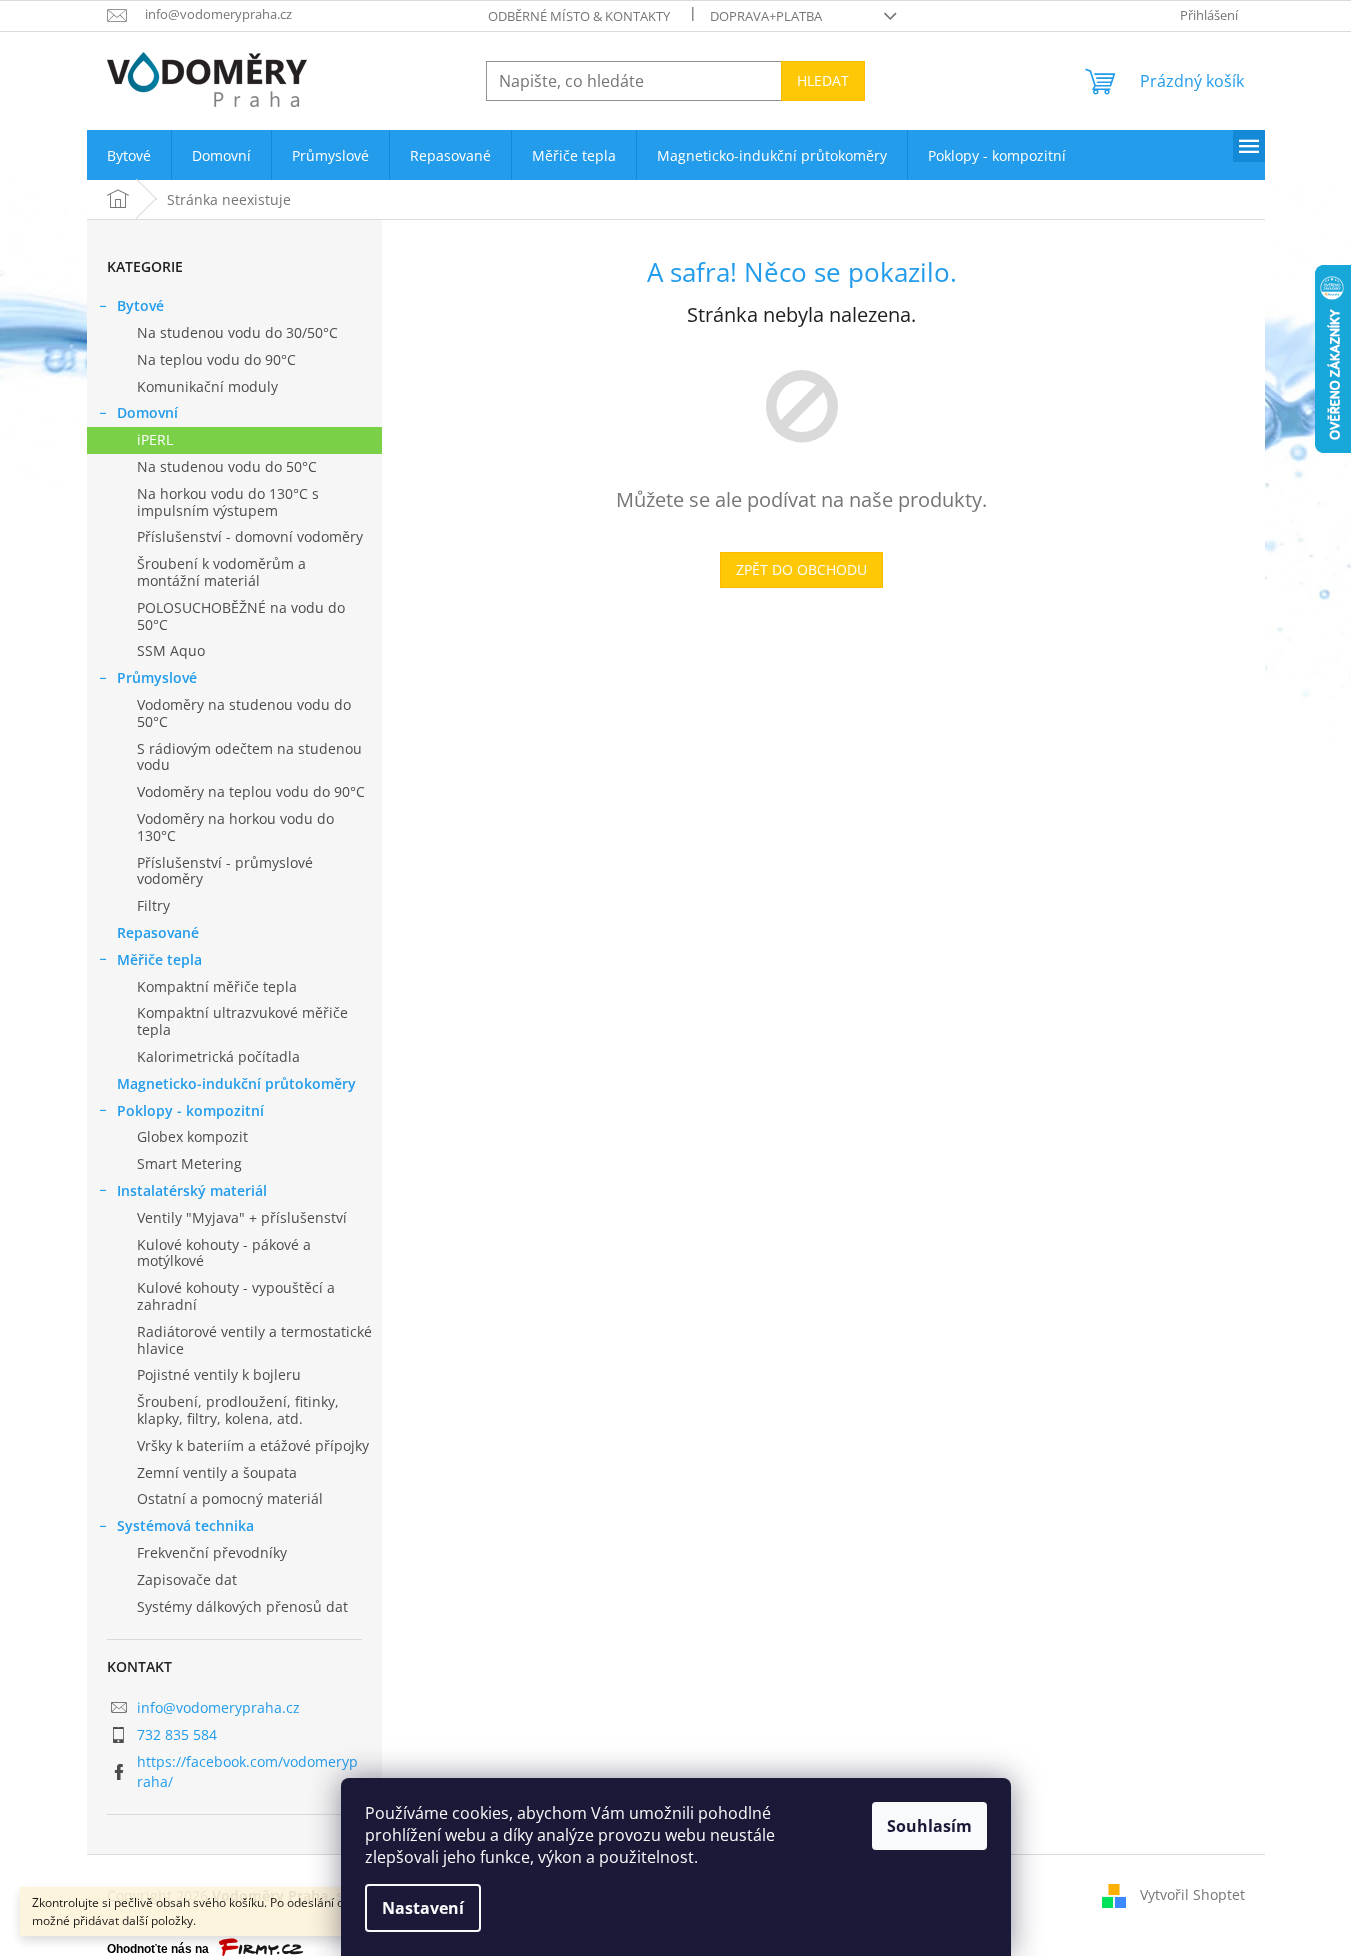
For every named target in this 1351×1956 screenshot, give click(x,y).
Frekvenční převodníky (212, 1552)
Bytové (140, 305)
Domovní (147, 412)
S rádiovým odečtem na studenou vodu (249, 757)
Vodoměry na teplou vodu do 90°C (251, 791)
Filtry (153, 905)
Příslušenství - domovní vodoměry (250, 536)
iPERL (155, 439)
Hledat (823, 80)
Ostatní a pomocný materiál (230, 1498)
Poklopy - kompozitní (190, 1110)
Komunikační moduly (207, 386)
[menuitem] (129, 155)
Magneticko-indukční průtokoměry (236, 1083)
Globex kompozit (192, 1136)
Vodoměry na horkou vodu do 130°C (235, 827)
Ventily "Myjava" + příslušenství (242, 1217)
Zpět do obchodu (801, 569)
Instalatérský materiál (192, 1190)
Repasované (158, 932)
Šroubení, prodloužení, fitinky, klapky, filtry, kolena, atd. (238, 1410)
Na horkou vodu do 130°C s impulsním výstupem (228, 502)
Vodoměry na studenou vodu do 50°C (244, 713)
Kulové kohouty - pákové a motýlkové (224, 1253)
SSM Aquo (171, 650)
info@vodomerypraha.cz (218, 1707)
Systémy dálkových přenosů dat (242, 1606)
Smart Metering (189, 1163)
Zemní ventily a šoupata (217, 1472)
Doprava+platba (766, 16)
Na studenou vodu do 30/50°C (237, 332)
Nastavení (423, 1908)
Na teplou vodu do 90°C (216, 359)
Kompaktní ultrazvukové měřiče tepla (242, 1021)
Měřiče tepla (159, 959)
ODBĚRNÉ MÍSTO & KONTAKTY (579, 16)
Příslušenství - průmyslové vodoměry (225, 871)
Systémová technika (185, 1525)
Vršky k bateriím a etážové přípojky (253, 1445)
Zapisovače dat (187, 1579)
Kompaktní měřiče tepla (217, 986)
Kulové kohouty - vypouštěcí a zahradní (236, 1296)
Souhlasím (929, 1826)
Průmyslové (157, 677)
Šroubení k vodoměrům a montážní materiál (221, 572)
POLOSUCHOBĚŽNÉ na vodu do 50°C (241, 616)
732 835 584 (177, 1734)
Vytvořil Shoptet (1192, 1893)
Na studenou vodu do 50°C (227, 466)
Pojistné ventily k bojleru (219, 1374)
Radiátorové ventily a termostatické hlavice (254, 1340)
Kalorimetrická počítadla (218, 1056)
